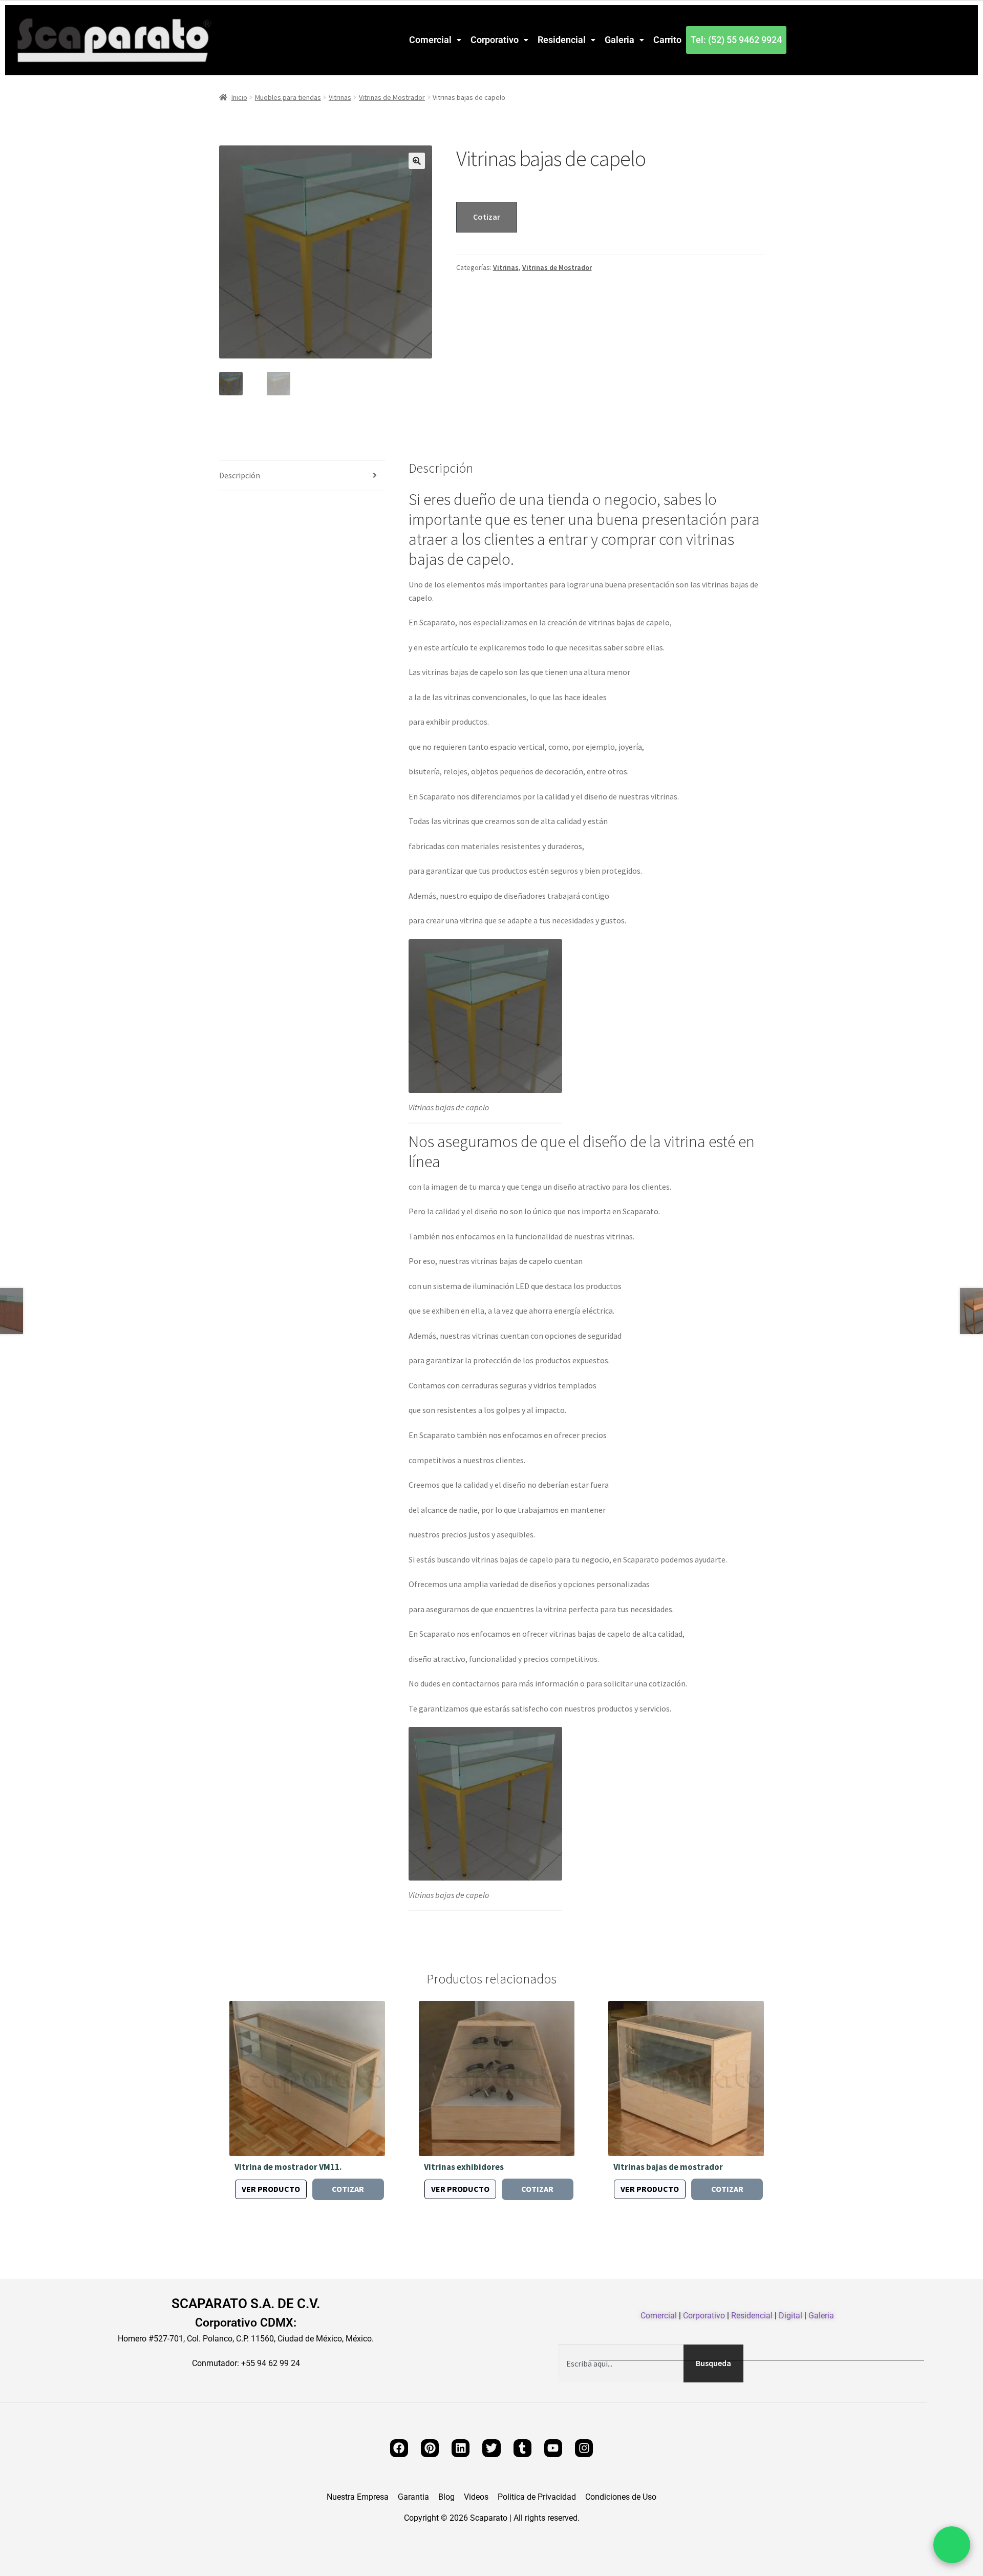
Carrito (667, 40)
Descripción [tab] (240, 475)
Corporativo (495, 40)
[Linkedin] (461, 2448)
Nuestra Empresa (358, 2497)
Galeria (619, 40)
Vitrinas (340, 97)
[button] (435, 40)
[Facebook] (399, 2448)
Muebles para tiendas (288, 97)
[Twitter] (491, 2448)
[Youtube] (553, 2448)
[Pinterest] (430, 2448)
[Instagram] (584, 2448)
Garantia (413, 2497)
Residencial (562, 40)
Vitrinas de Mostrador (392, 97)
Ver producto (271, 2189)
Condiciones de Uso (621, 2497)
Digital (790, 2316)
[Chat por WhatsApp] (952, 2545)
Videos (476, 2497)
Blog (446, 2497)
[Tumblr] (522, 2448)
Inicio (239, 97)
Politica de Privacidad (537, 2497)
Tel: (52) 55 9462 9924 (736, 40)
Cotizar (487, 217)
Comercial (430, 40)
